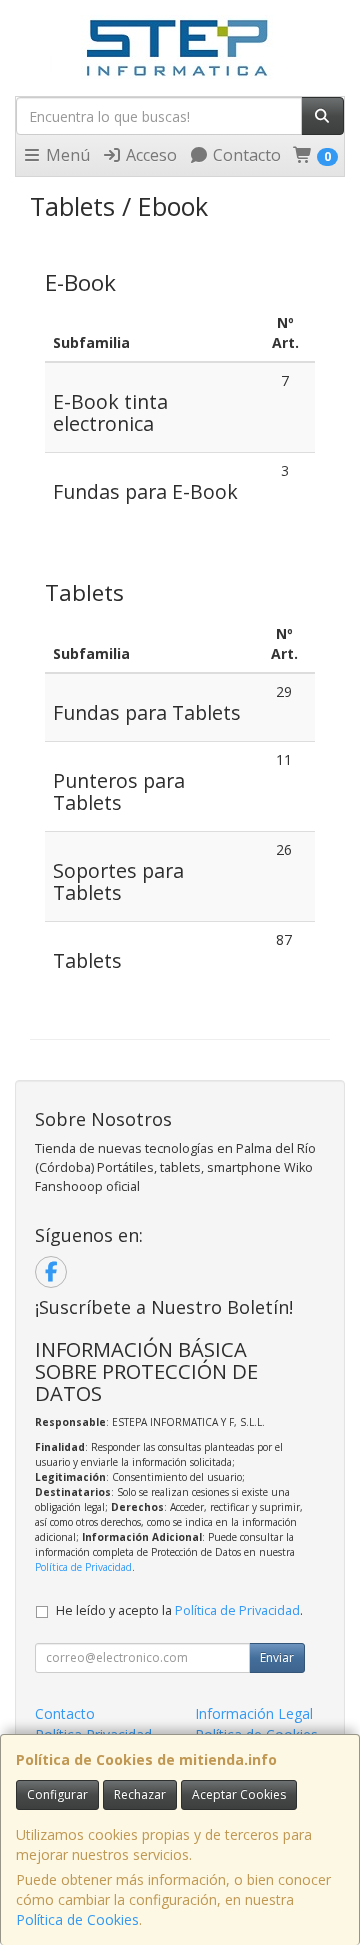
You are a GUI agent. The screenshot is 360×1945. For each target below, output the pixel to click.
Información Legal (254, 1713)
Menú (66, 155)
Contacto (245, 155)
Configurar (57, 1794)
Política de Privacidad (83, 1567)
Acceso (149, 155)
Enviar (277, 1657)
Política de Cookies (77, 1919)
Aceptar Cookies (239, 1794)
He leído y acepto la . (179, 1610)
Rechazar (140, 1794)
